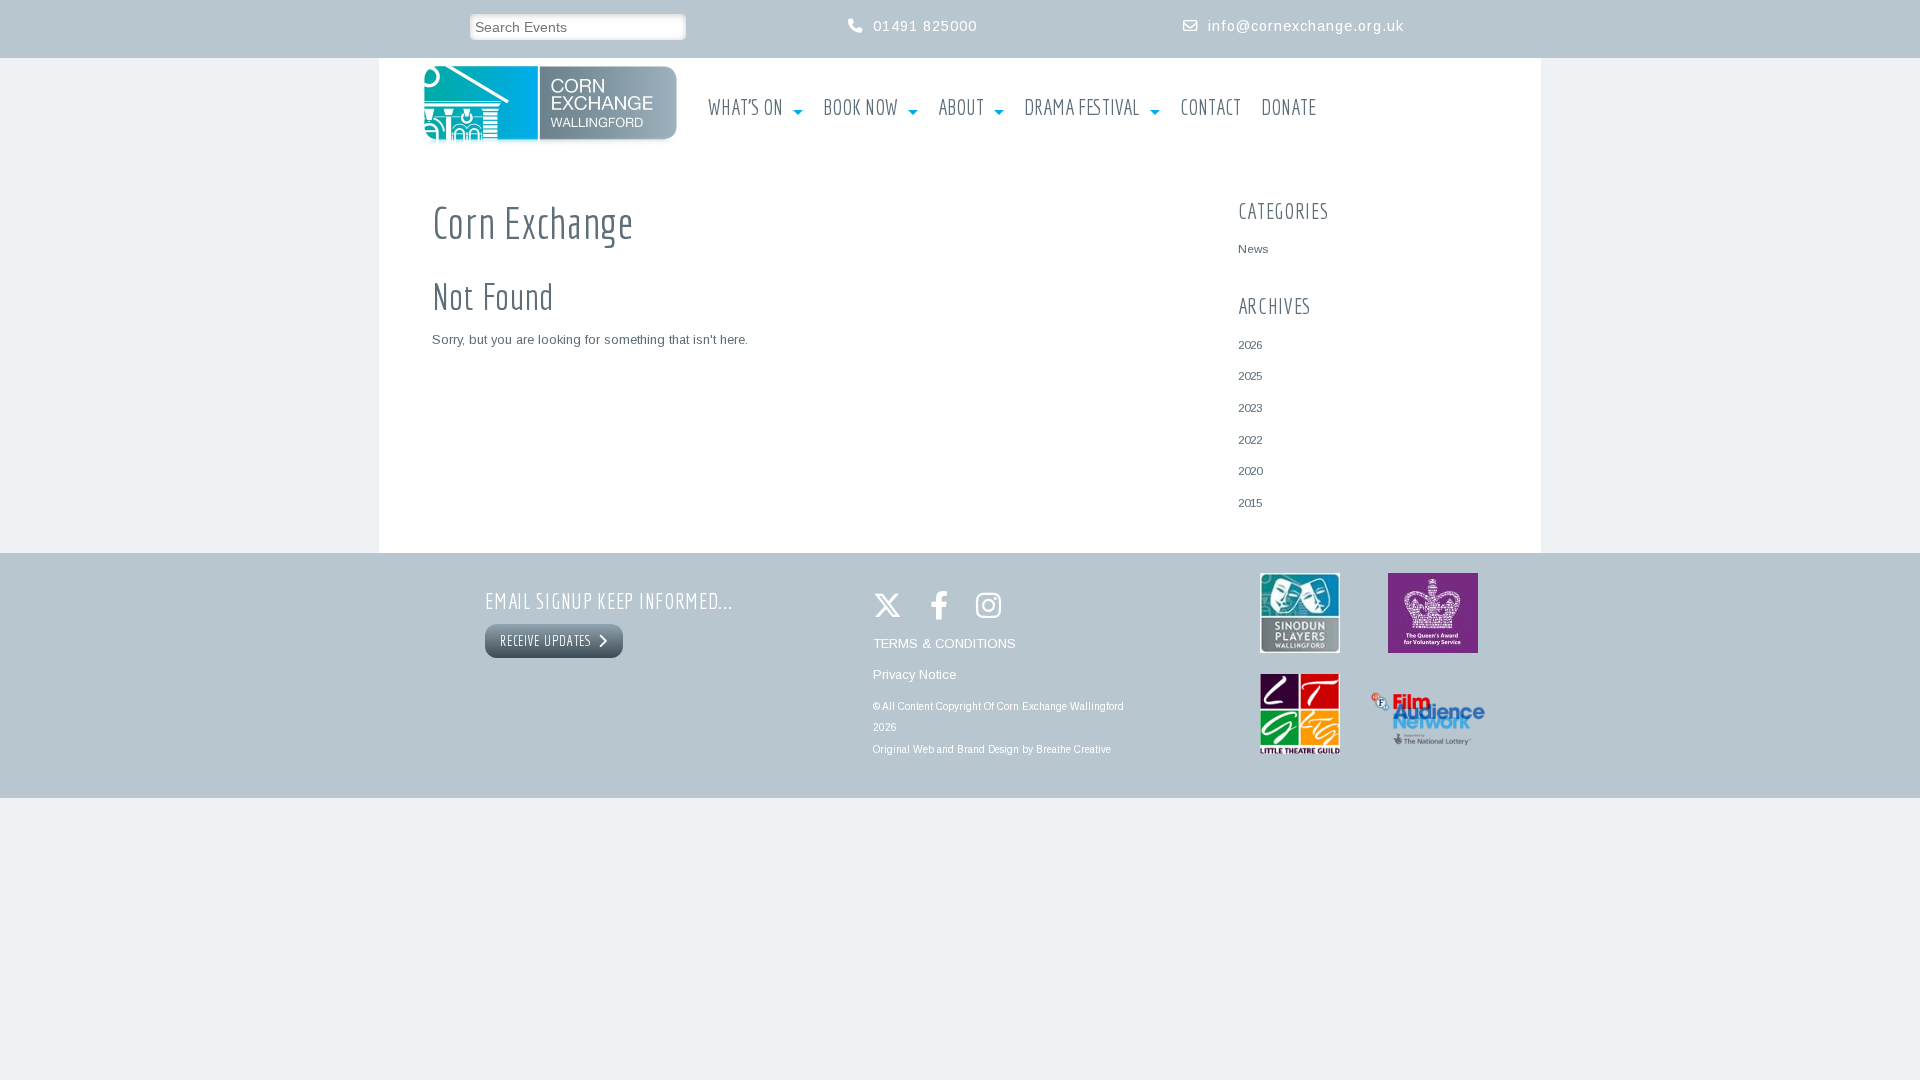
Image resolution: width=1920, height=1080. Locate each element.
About (961, 108)
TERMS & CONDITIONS (944, 643)
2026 (1250, 344)
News (1253, 248)
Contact (1210, 108)
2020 (1250, 470)
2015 (1250, 502)
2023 (1250, 407)
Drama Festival (1082, 108)
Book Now (860, 108)
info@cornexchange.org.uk (1306, 26)
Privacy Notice (914, 674)
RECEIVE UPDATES (549, 641)
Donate (1288, 108)
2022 (1250, 439)
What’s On (745, 108)
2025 (1250, 375)
